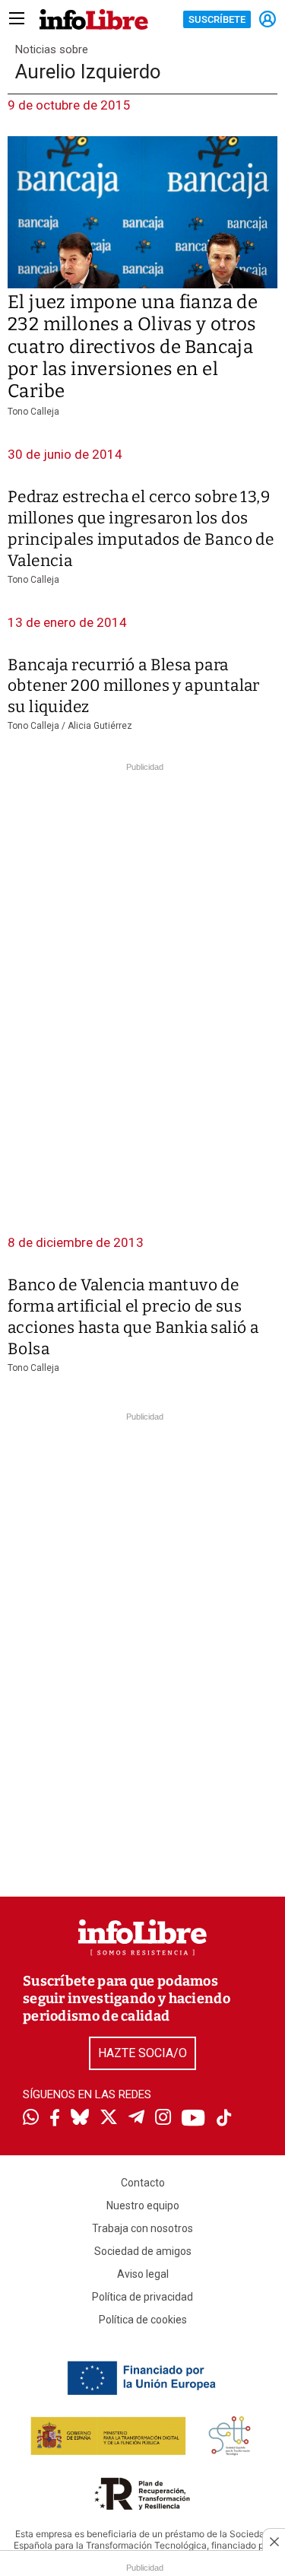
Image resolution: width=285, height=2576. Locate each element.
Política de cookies (143, 2320)
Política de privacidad (142, 2297)
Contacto (143, 2183)
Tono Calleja (33, 412)
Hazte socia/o (142, 2053)
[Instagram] (163, 2119)
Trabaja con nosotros (142, 2228)
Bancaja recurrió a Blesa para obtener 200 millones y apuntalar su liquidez (134, 686)
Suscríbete (217, 19)
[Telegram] (136, 2119)
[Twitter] (109, 2119)
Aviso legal (143, 2274)
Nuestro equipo (143, 2206)
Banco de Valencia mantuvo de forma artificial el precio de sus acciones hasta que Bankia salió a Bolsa (133, 1317)
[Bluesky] (80, 2119)
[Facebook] (55, 2119)
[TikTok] (224, 2119)
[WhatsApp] (31, 2119)
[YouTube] (193, 2119)
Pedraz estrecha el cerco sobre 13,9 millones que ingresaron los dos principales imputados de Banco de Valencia (141, 529)
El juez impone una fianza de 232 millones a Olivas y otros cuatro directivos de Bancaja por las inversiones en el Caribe (133, 347)
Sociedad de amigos (143, 2251)
